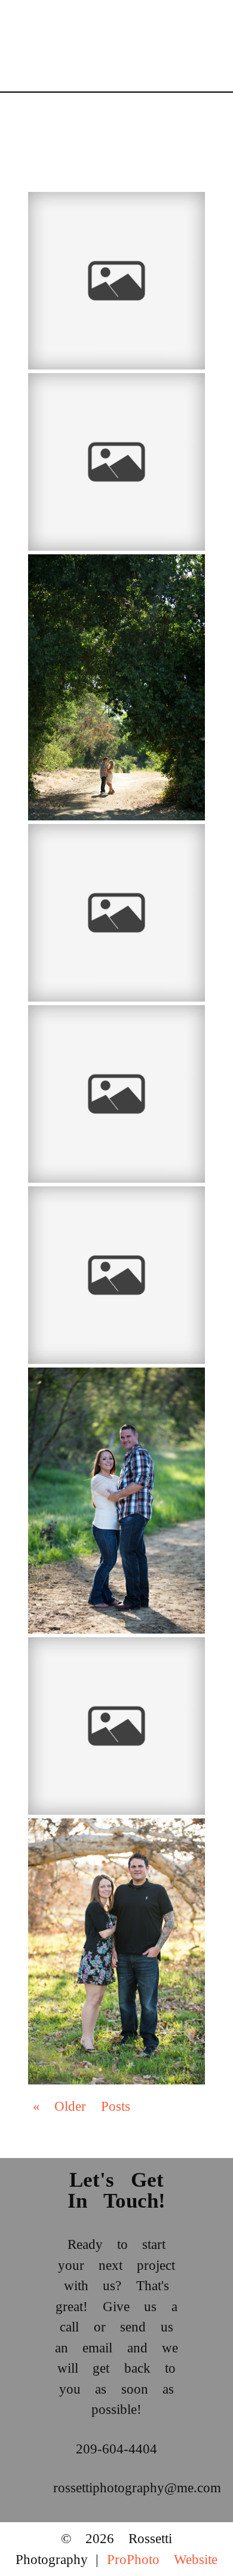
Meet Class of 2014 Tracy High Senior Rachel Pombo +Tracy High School (114, 1037)
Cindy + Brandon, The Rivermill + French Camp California (100, 405)
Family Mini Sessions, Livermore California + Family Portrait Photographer (114, 1218)
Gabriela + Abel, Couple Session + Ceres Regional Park (114, 218)
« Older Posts (82, 2106)
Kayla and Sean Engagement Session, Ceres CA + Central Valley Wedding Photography (115, 1399)
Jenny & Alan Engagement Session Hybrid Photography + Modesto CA (112, 1669)
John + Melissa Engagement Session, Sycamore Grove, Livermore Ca (109, 1850)
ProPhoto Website (162, 2560)
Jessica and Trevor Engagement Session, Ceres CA (115, 581)
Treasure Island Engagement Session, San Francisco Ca (114, 850)
